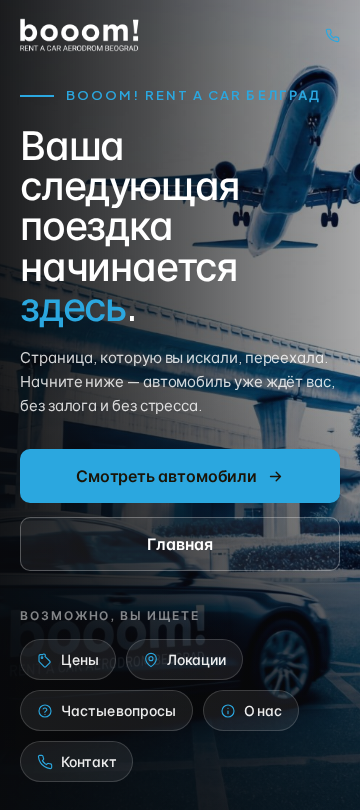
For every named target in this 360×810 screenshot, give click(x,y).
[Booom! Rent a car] (80, 35)
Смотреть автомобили (166, 475)
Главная (179, 543)
